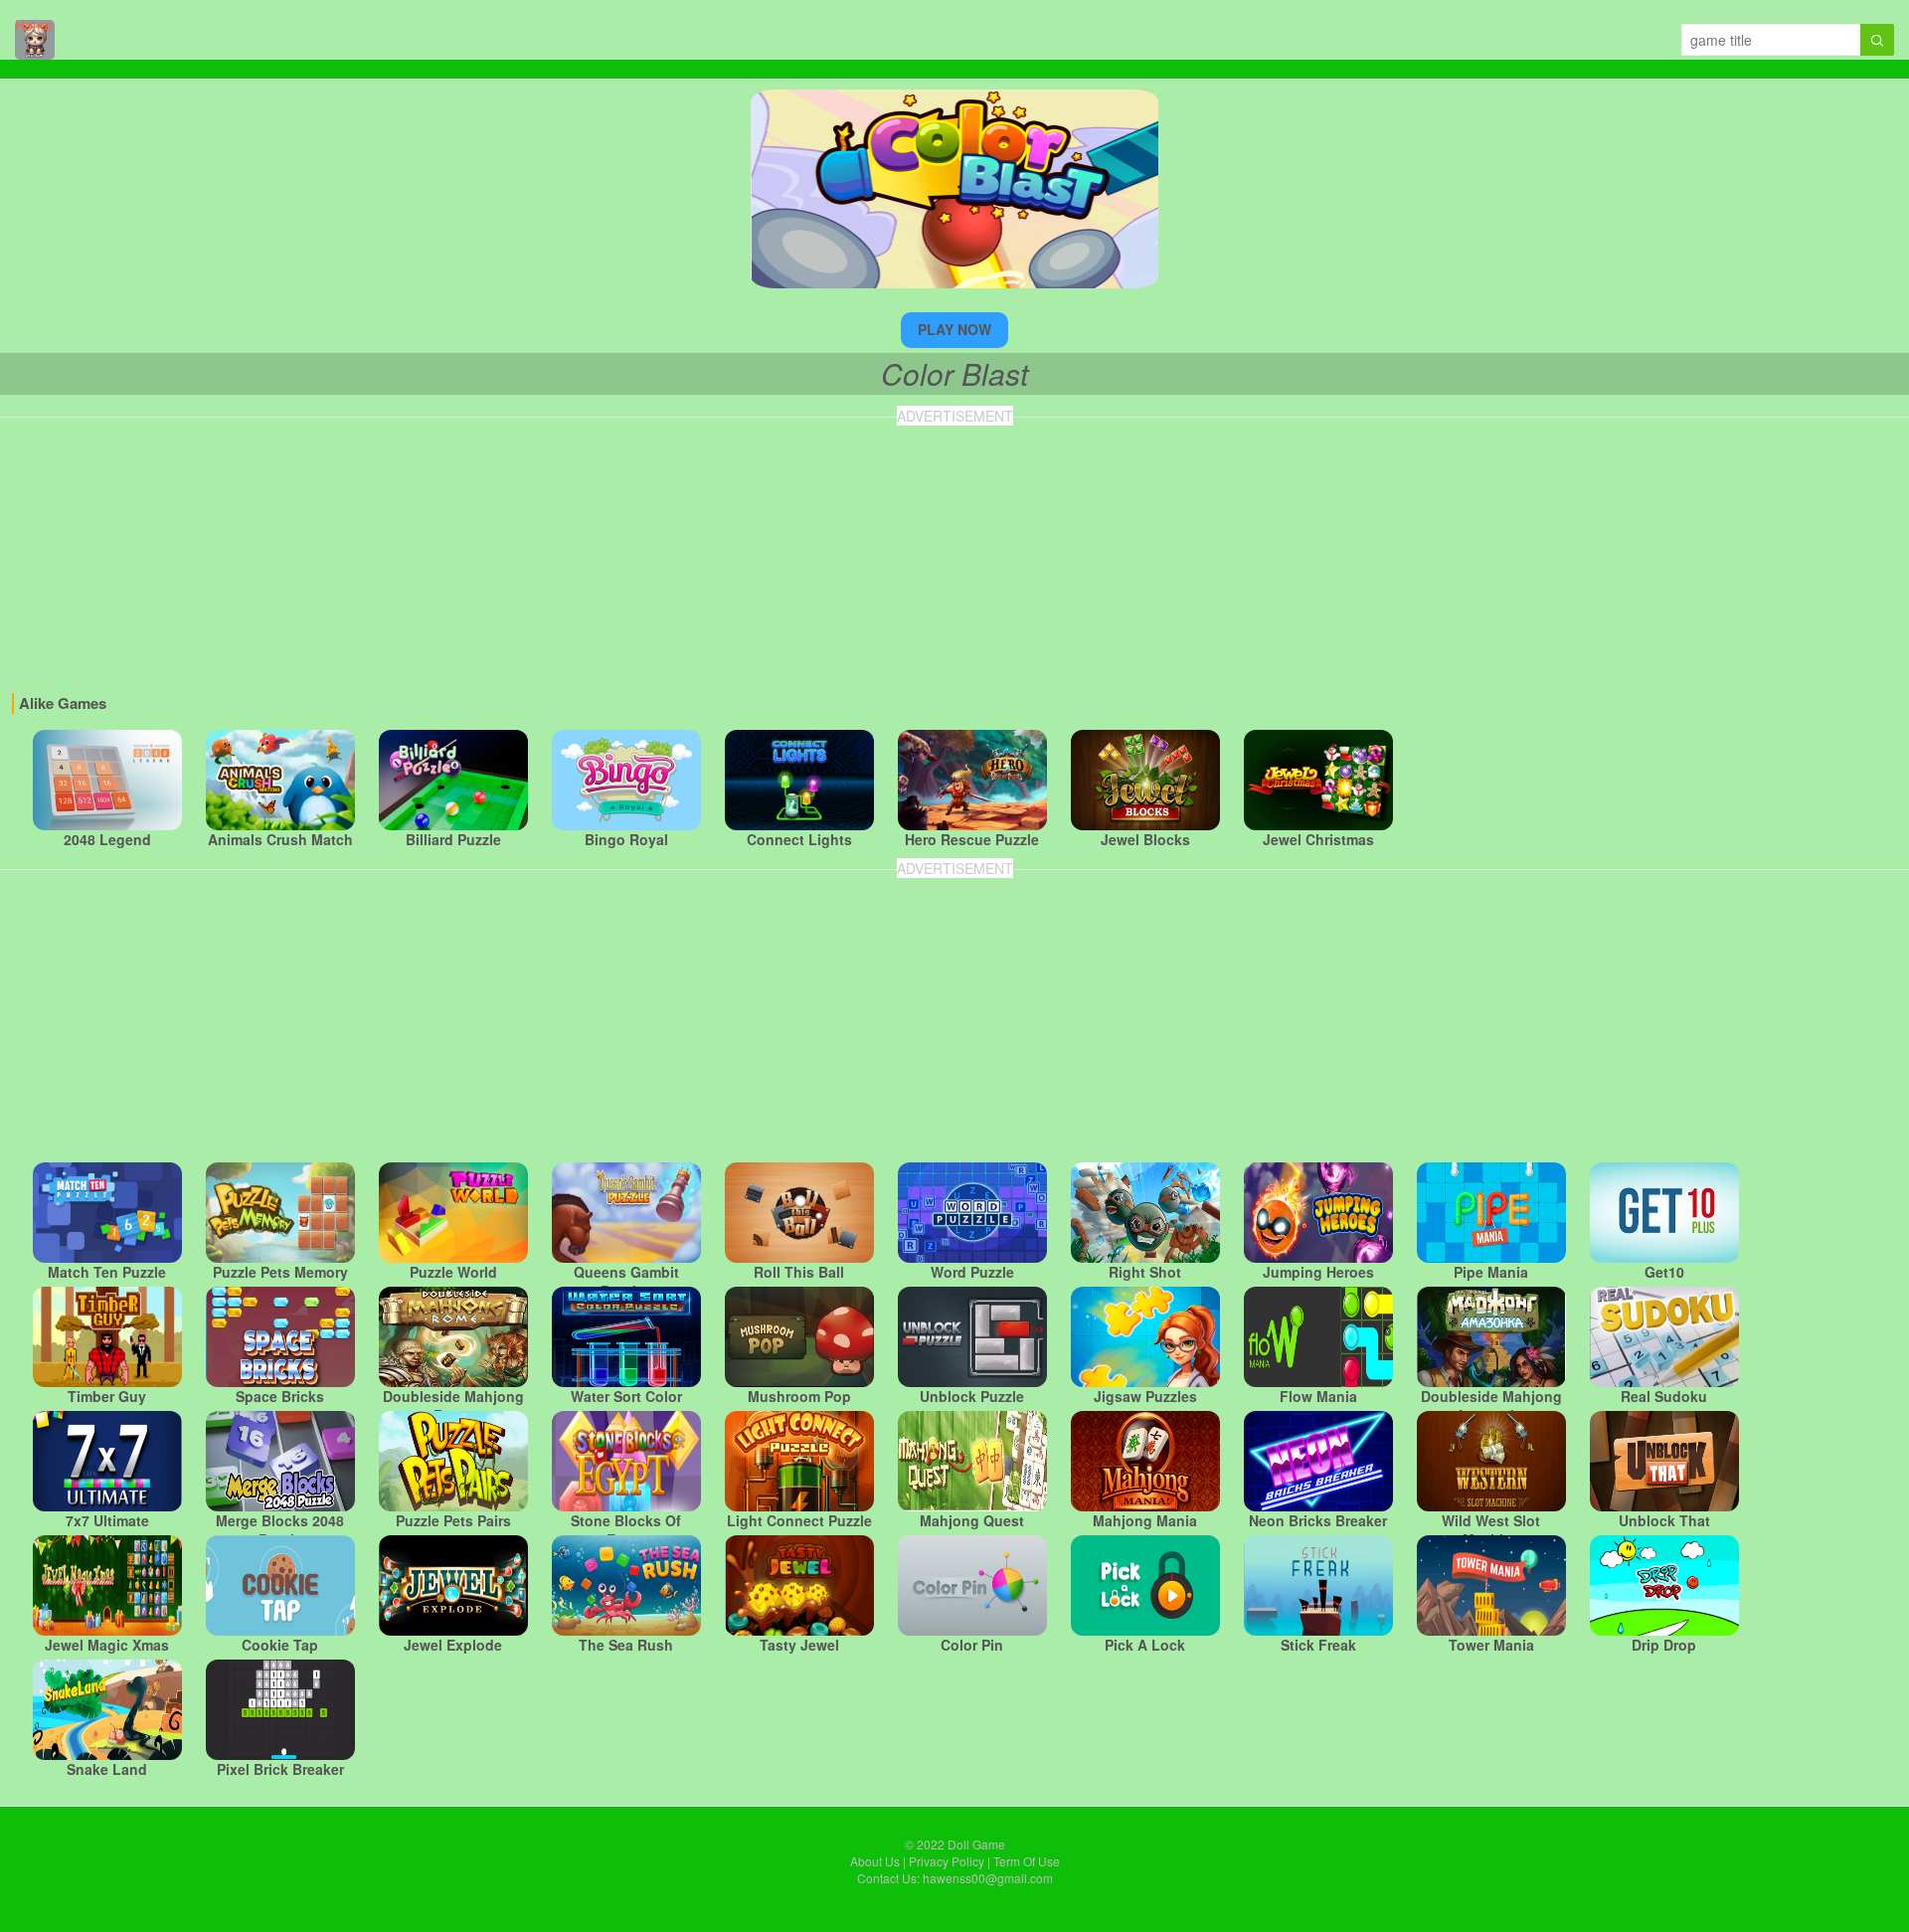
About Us (875, 1861)
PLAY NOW (954, 329)
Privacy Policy (947, 1861)
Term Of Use (1027, 1861)
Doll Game (976, 1844)
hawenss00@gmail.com (988, 1878)
